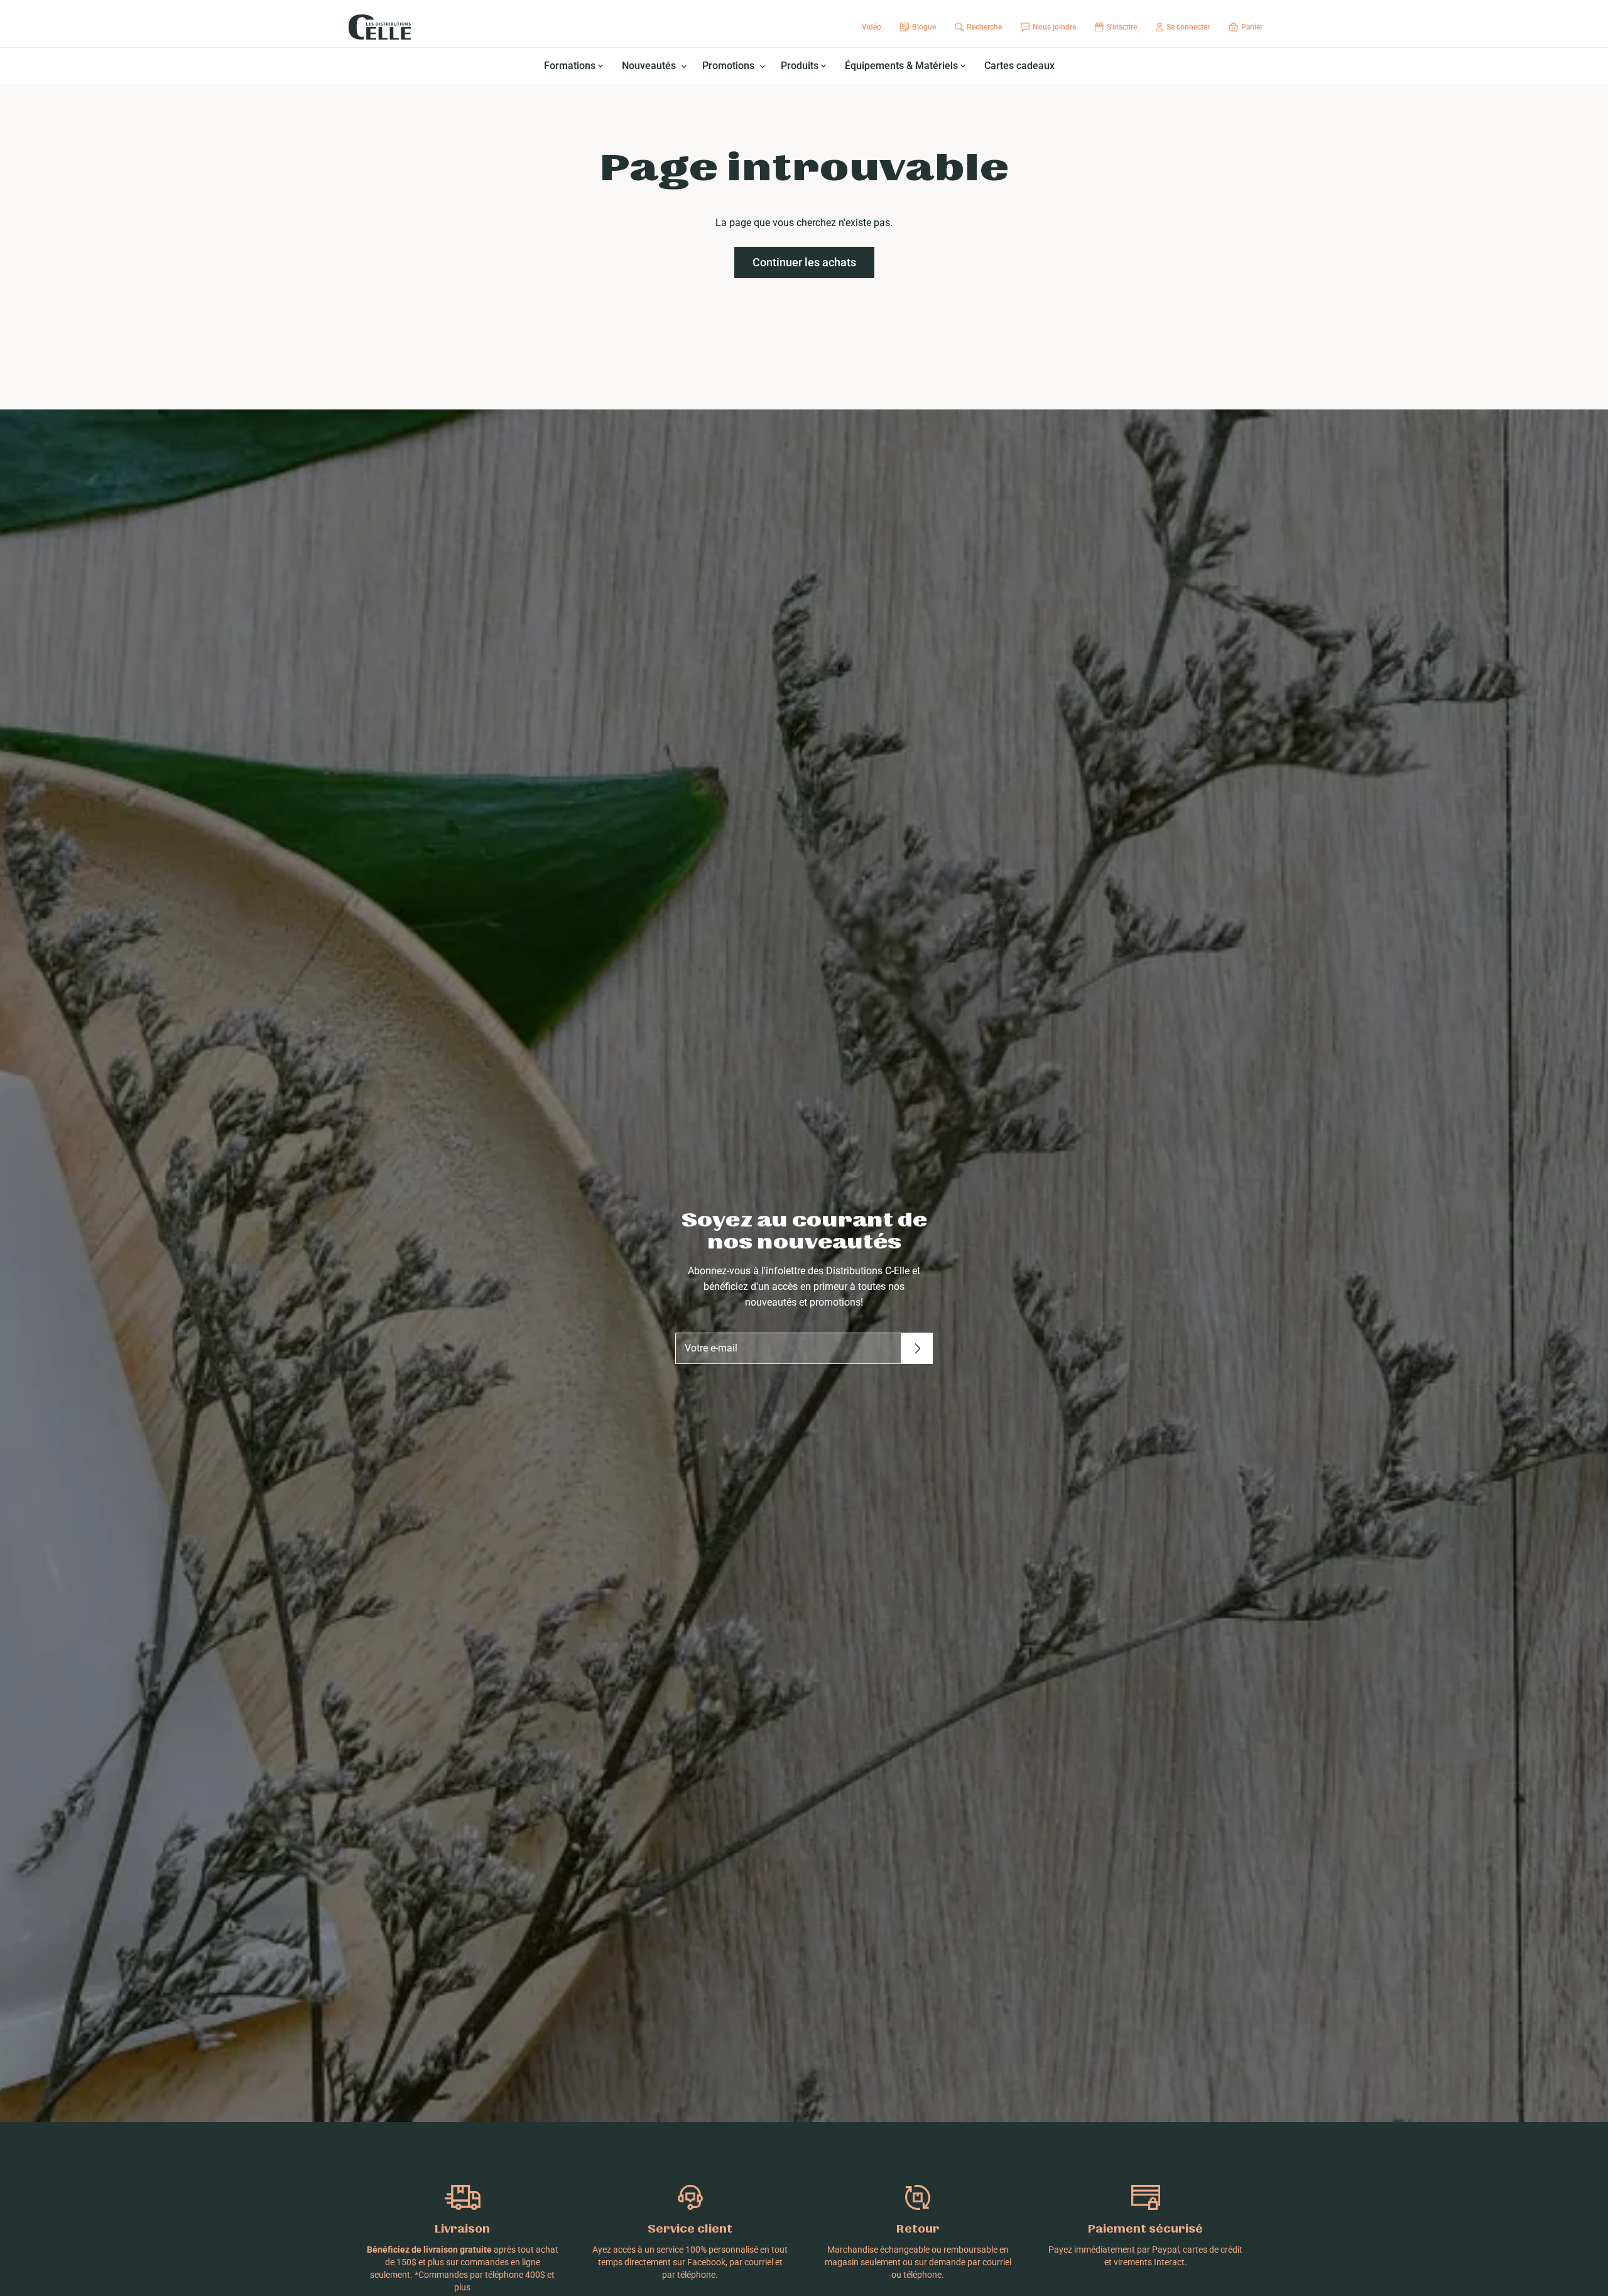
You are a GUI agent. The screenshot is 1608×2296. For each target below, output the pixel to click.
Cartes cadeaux (1019, 66)
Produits (801, 66)
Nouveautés (650, 66)
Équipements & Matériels (903, 66)
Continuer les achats (804, 262)
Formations (571, 66)
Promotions (730, 66)
